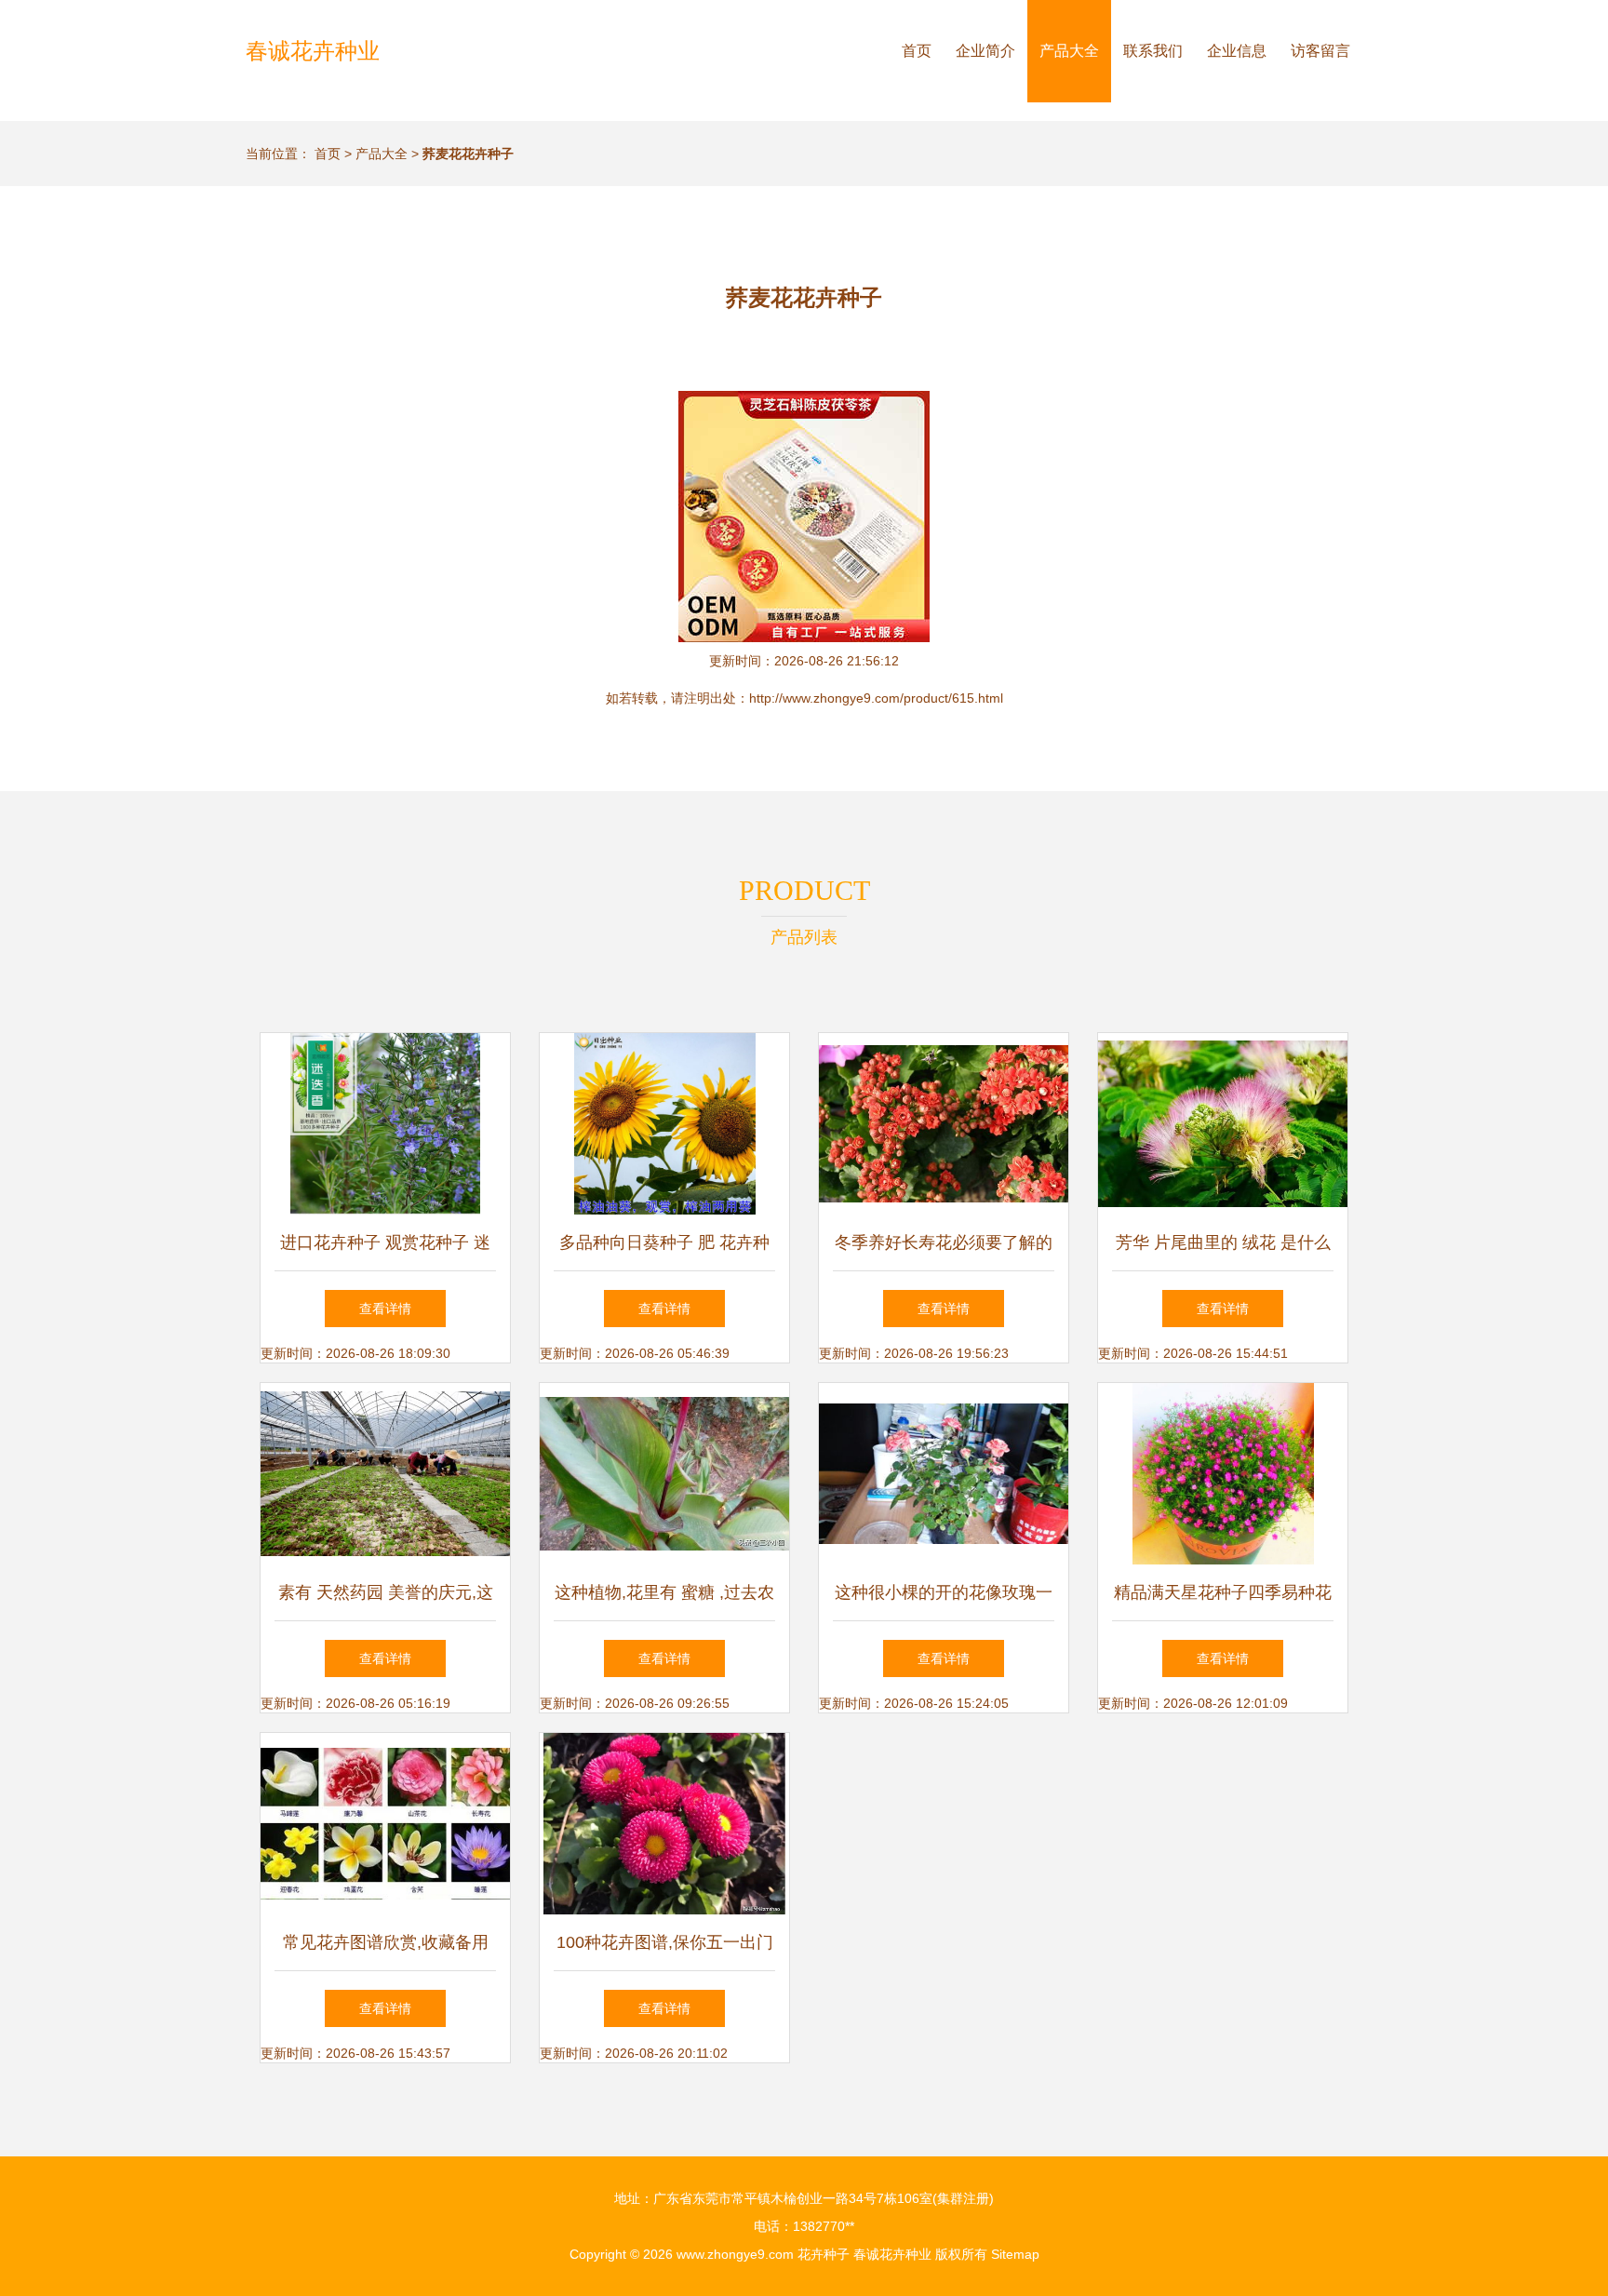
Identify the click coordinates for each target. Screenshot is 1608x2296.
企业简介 (985, 51)
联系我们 (1153, 51)
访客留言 (1320, 51)
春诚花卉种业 (313, 51)
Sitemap (1015, 2254)
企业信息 (1237, 51)
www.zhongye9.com (735, 2254)
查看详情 (385, 1309)
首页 (917, 51)
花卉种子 (824, 2254)
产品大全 (1069, 51)
